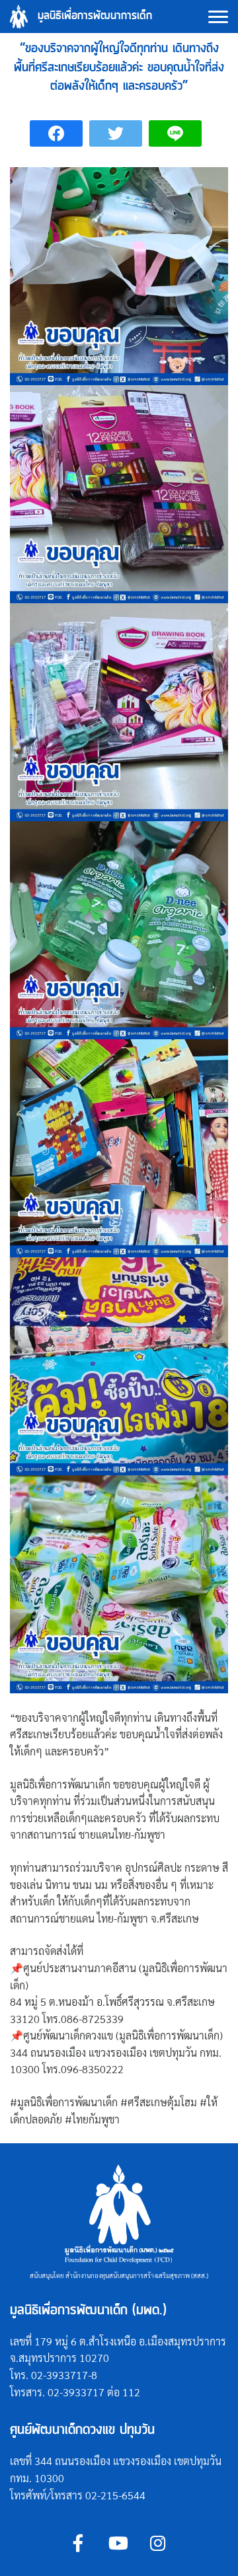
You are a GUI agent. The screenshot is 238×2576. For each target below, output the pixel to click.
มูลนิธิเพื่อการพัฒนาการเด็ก (95, 16)
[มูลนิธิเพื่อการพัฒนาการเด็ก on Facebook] (78, 2543)
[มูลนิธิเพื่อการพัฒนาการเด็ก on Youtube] (118, 2543)
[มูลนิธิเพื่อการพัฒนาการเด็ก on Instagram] (158, 2543)
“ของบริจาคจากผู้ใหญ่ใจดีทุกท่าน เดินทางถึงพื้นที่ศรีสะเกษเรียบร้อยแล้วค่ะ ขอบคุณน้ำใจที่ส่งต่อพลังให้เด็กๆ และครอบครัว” (119, 67)
